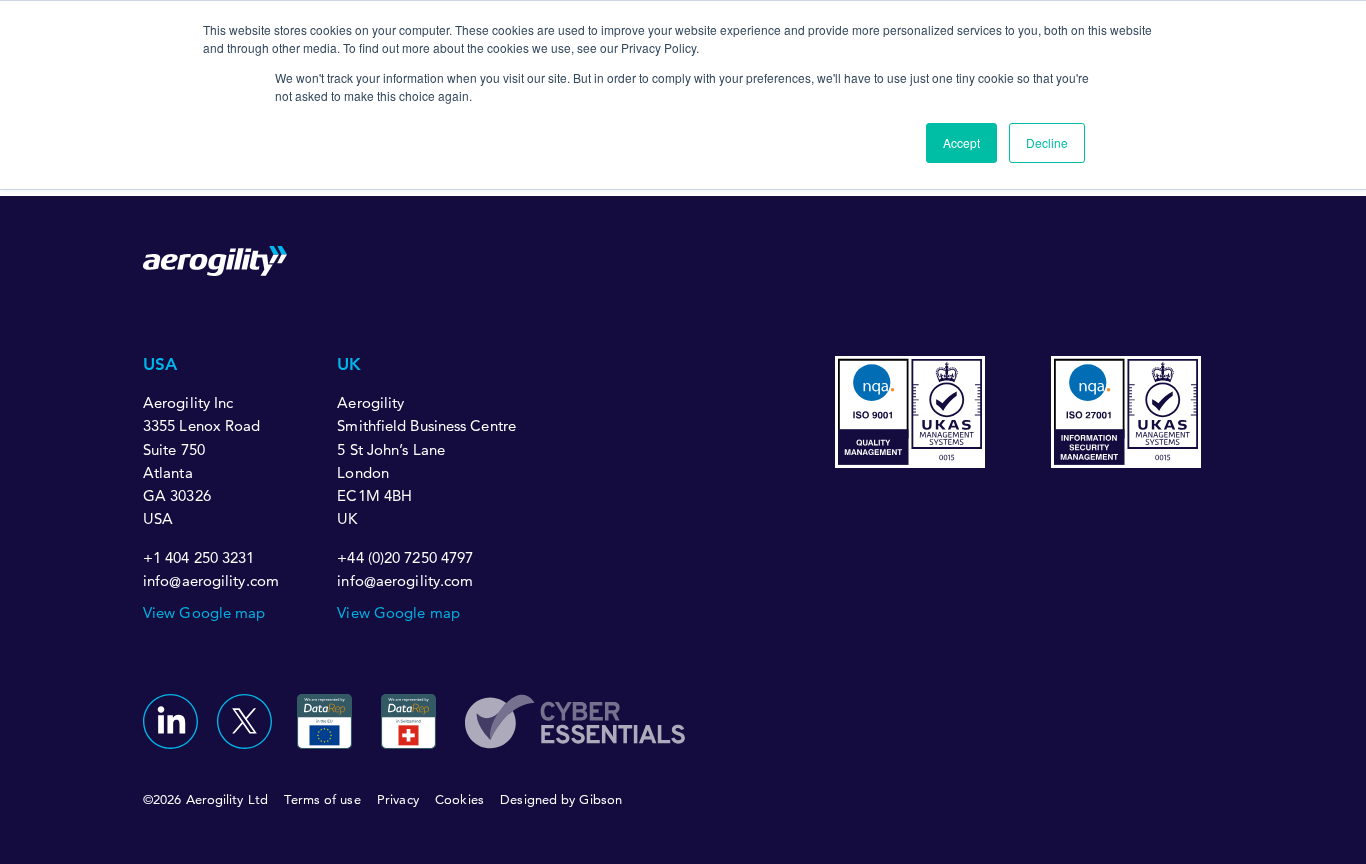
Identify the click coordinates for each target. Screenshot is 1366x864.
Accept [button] (961, 142)
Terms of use (322, 799)
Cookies (459, 799)
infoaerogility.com (211, 581)
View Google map (204, 612)
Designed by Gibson (561, 799)
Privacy (398, 799)
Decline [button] (1047, 142)
